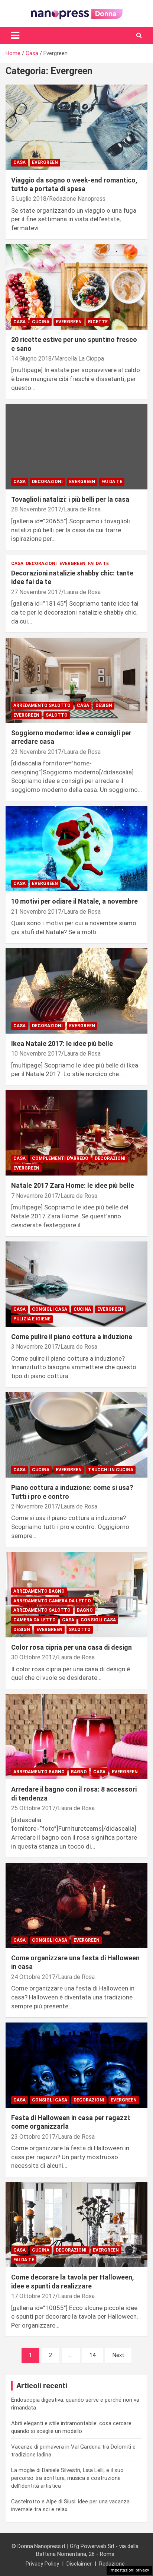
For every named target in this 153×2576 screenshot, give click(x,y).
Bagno (85, 1610)
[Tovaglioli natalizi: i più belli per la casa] (76, 447)
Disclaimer (79, 2564)
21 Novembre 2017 (36, 912)
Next (118, 2355)
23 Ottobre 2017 (33, 2137)
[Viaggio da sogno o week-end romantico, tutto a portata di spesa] (76, 128)
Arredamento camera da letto (52, 1601)
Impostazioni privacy (129, 2570)
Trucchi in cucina (111, 1470)
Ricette (98, 322)
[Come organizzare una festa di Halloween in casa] (76, 1905)
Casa (19, 162)
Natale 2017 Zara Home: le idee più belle (73, 1185)
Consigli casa (50, 1309)
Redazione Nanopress (77, 199)
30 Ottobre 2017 (33, 1657)
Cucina (41, 322)
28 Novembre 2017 (36, 509)
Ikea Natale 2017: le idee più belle (62, 1043)
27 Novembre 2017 (36, 592)
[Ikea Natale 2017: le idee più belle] (76, 991)
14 (92, 2355)
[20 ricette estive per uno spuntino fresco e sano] (76, 287)
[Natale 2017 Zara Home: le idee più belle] (76, 1133)
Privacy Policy (42, 2564)
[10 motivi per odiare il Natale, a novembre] (76, 849)
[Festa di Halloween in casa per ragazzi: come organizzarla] (76, 2065)
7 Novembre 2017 (35, 1196)
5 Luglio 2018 (29, 199)
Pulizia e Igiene (32, 1319)
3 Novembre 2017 (35, 1347)
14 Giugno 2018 (31, 359)
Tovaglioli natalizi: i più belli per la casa (70, 499)
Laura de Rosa (82, 509)
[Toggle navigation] (15, 35)
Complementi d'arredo (60, 1158)
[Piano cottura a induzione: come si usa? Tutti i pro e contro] (76, 1435)
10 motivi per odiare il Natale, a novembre (74, 901)
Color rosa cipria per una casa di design (71, 1647)
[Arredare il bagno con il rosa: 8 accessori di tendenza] (76, 1737)
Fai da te (112, 482)
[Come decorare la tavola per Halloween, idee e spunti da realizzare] (76, 2225)
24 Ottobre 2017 (33, 1977)
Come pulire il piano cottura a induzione (72, 1337)
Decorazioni (47, 482)
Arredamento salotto (42, 705)
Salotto (57, 715)
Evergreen (45, 162)
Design (104, 705)
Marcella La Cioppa (79, 359)
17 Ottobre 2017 (33, 2296)
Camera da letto (35, 1620)
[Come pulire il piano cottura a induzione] (76, 1284)
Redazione (112, 2564)
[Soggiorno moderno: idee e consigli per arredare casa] (76, 680)
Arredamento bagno (39, 1591)
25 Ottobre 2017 (33, 1808)
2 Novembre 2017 (35, 1506)
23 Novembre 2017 (36, 752)
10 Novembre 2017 (36, 1054)
